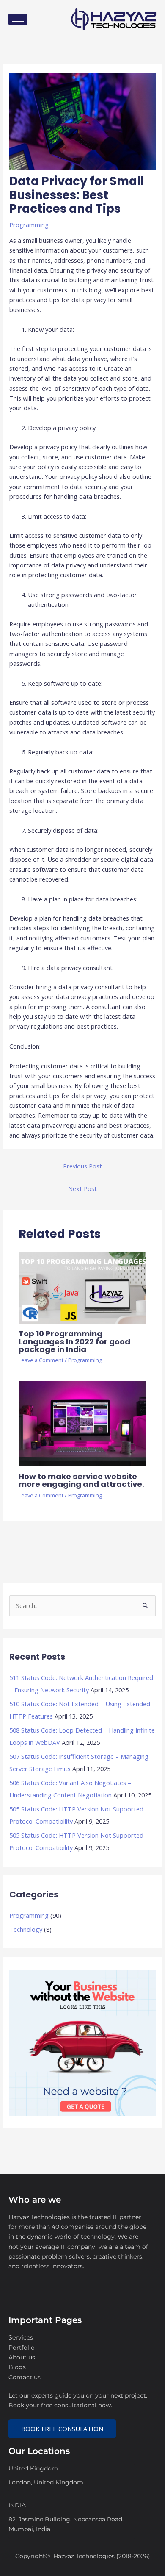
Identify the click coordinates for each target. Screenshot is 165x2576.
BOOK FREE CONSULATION (62, 2429)
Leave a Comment (41, 1360)
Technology (26, 1929)
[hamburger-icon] (18, 19)
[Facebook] (36, 2299)
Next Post (82, 1188)
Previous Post (82, 1166)
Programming (29, 225)
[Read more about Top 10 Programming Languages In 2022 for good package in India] (82, 1287)
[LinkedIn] (17, 2299)
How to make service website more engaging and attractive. (81, 1480)
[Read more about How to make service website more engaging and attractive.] (82, 1423)
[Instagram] (54, 2299)
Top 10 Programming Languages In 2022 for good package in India (74, 1341)
